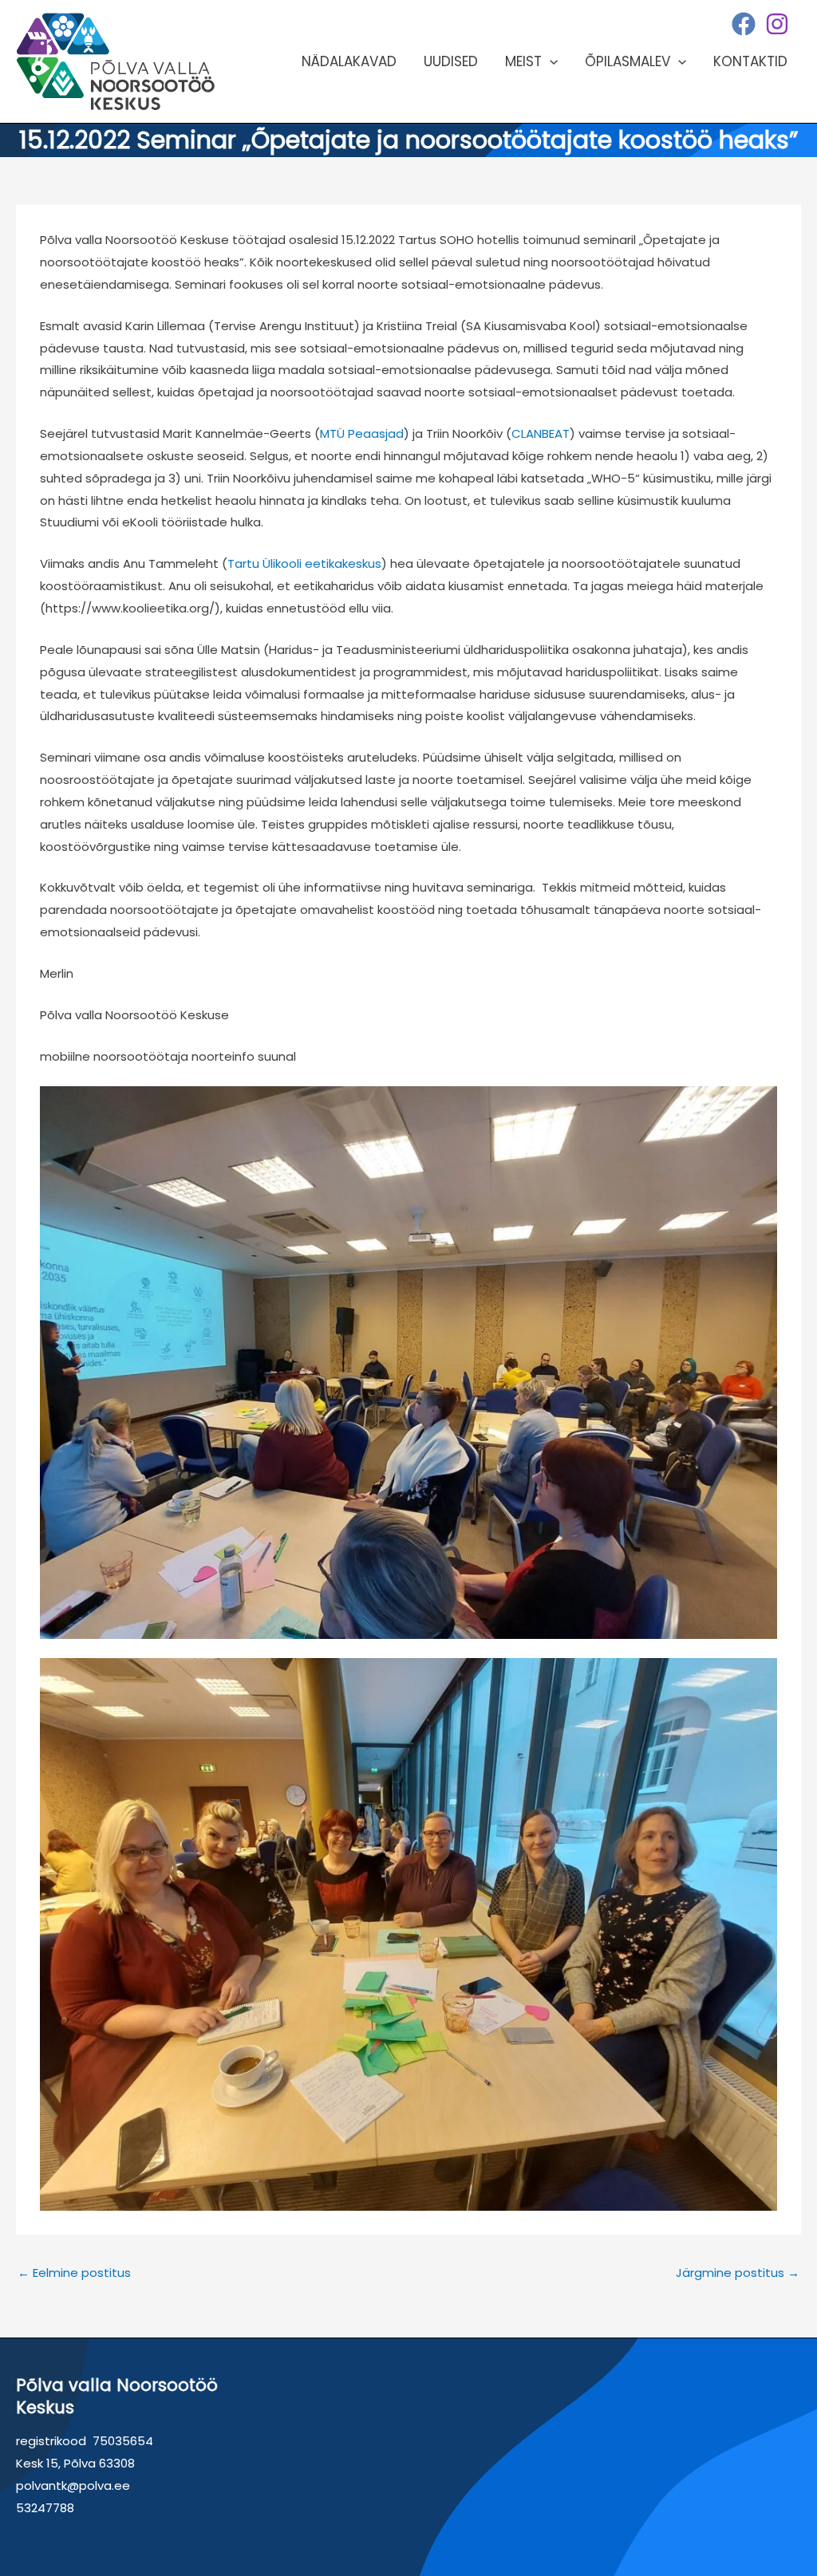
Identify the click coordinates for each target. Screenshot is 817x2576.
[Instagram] (777, 24)
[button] (550, 61)
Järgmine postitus (738, 2273)
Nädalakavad (349, 61)
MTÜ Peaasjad (362, 433)
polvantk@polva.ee (73, 2485)
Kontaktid (750, 61)
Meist (523, 61)
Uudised (451, 61)
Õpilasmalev (628, 61)
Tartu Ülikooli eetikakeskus (304, 563)
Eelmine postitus (74, 2273)
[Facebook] (744, 24)
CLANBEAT (541, 433)
